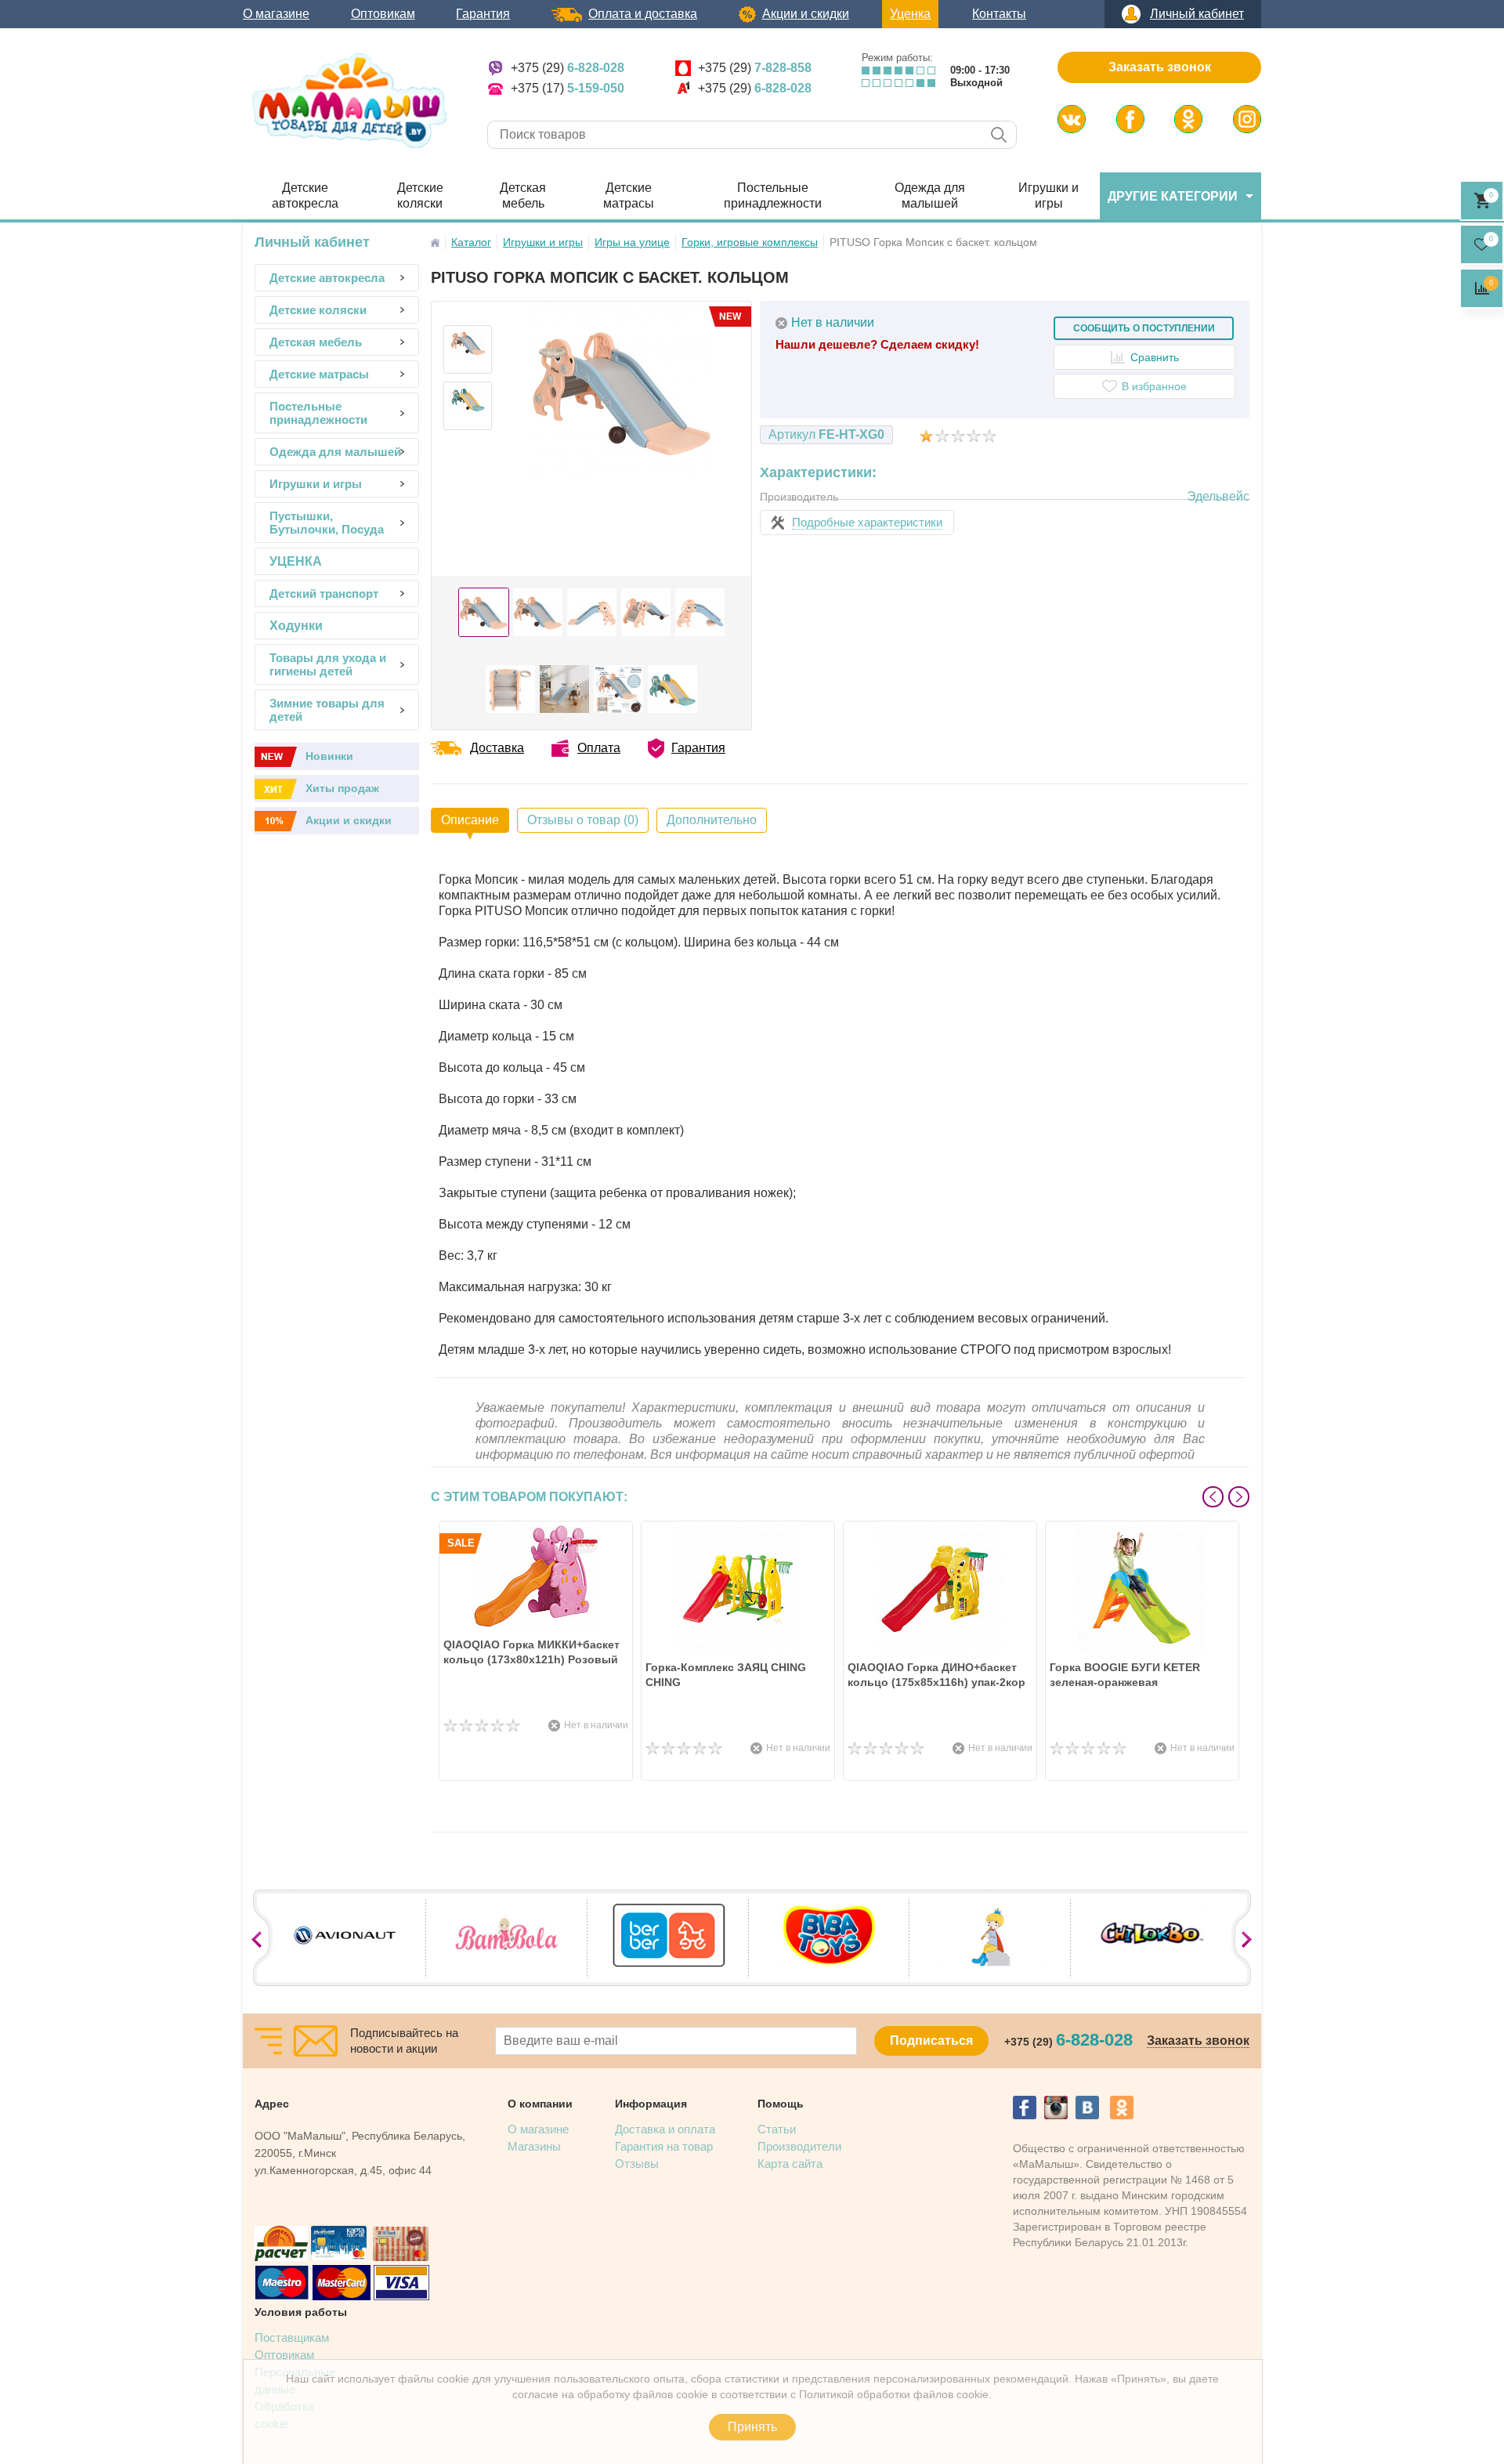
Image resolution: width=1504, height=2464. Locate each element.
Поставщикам (292, 2337)
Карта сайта (790, 2164)
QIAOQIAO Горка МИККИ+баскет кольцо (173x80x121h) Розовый (531, 1652)
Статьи (777, 2129)
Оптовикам (383, 14)
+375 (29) (568, 68)
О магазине (276, 14)
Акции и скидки (806, 14)
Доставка (497, 748)
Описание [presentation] (470, 820)
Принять (752, 2427)
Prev (1213, 1497)
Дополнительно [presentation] (712, 820)
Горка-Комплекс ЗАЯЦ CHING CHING (726, 1675)
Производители (799, 2146)
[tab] (470, 820)
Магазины (534, 2146)
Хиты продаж (342, 788)
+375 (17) (568, 88)
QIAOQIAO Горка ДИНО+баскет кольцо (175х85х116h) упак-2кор (936, 1675)
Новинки (329, 756)
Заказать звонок (1160, 67)
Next (1239, 1497)
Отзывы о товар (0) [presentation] (583, 820)
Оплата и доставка (643, 14)
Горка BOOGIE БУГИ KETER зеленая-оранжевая (1125, 1675)
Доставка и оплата (665, 2129)
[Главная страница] (435, 242)
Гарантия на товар (664, 2146)
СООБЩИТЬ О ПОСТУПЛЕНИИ (1144, 328)
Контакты (999, 14)
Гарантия (483, 14)
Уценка (910, 14)
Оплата (599, 748)
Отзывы (637, 2164)
